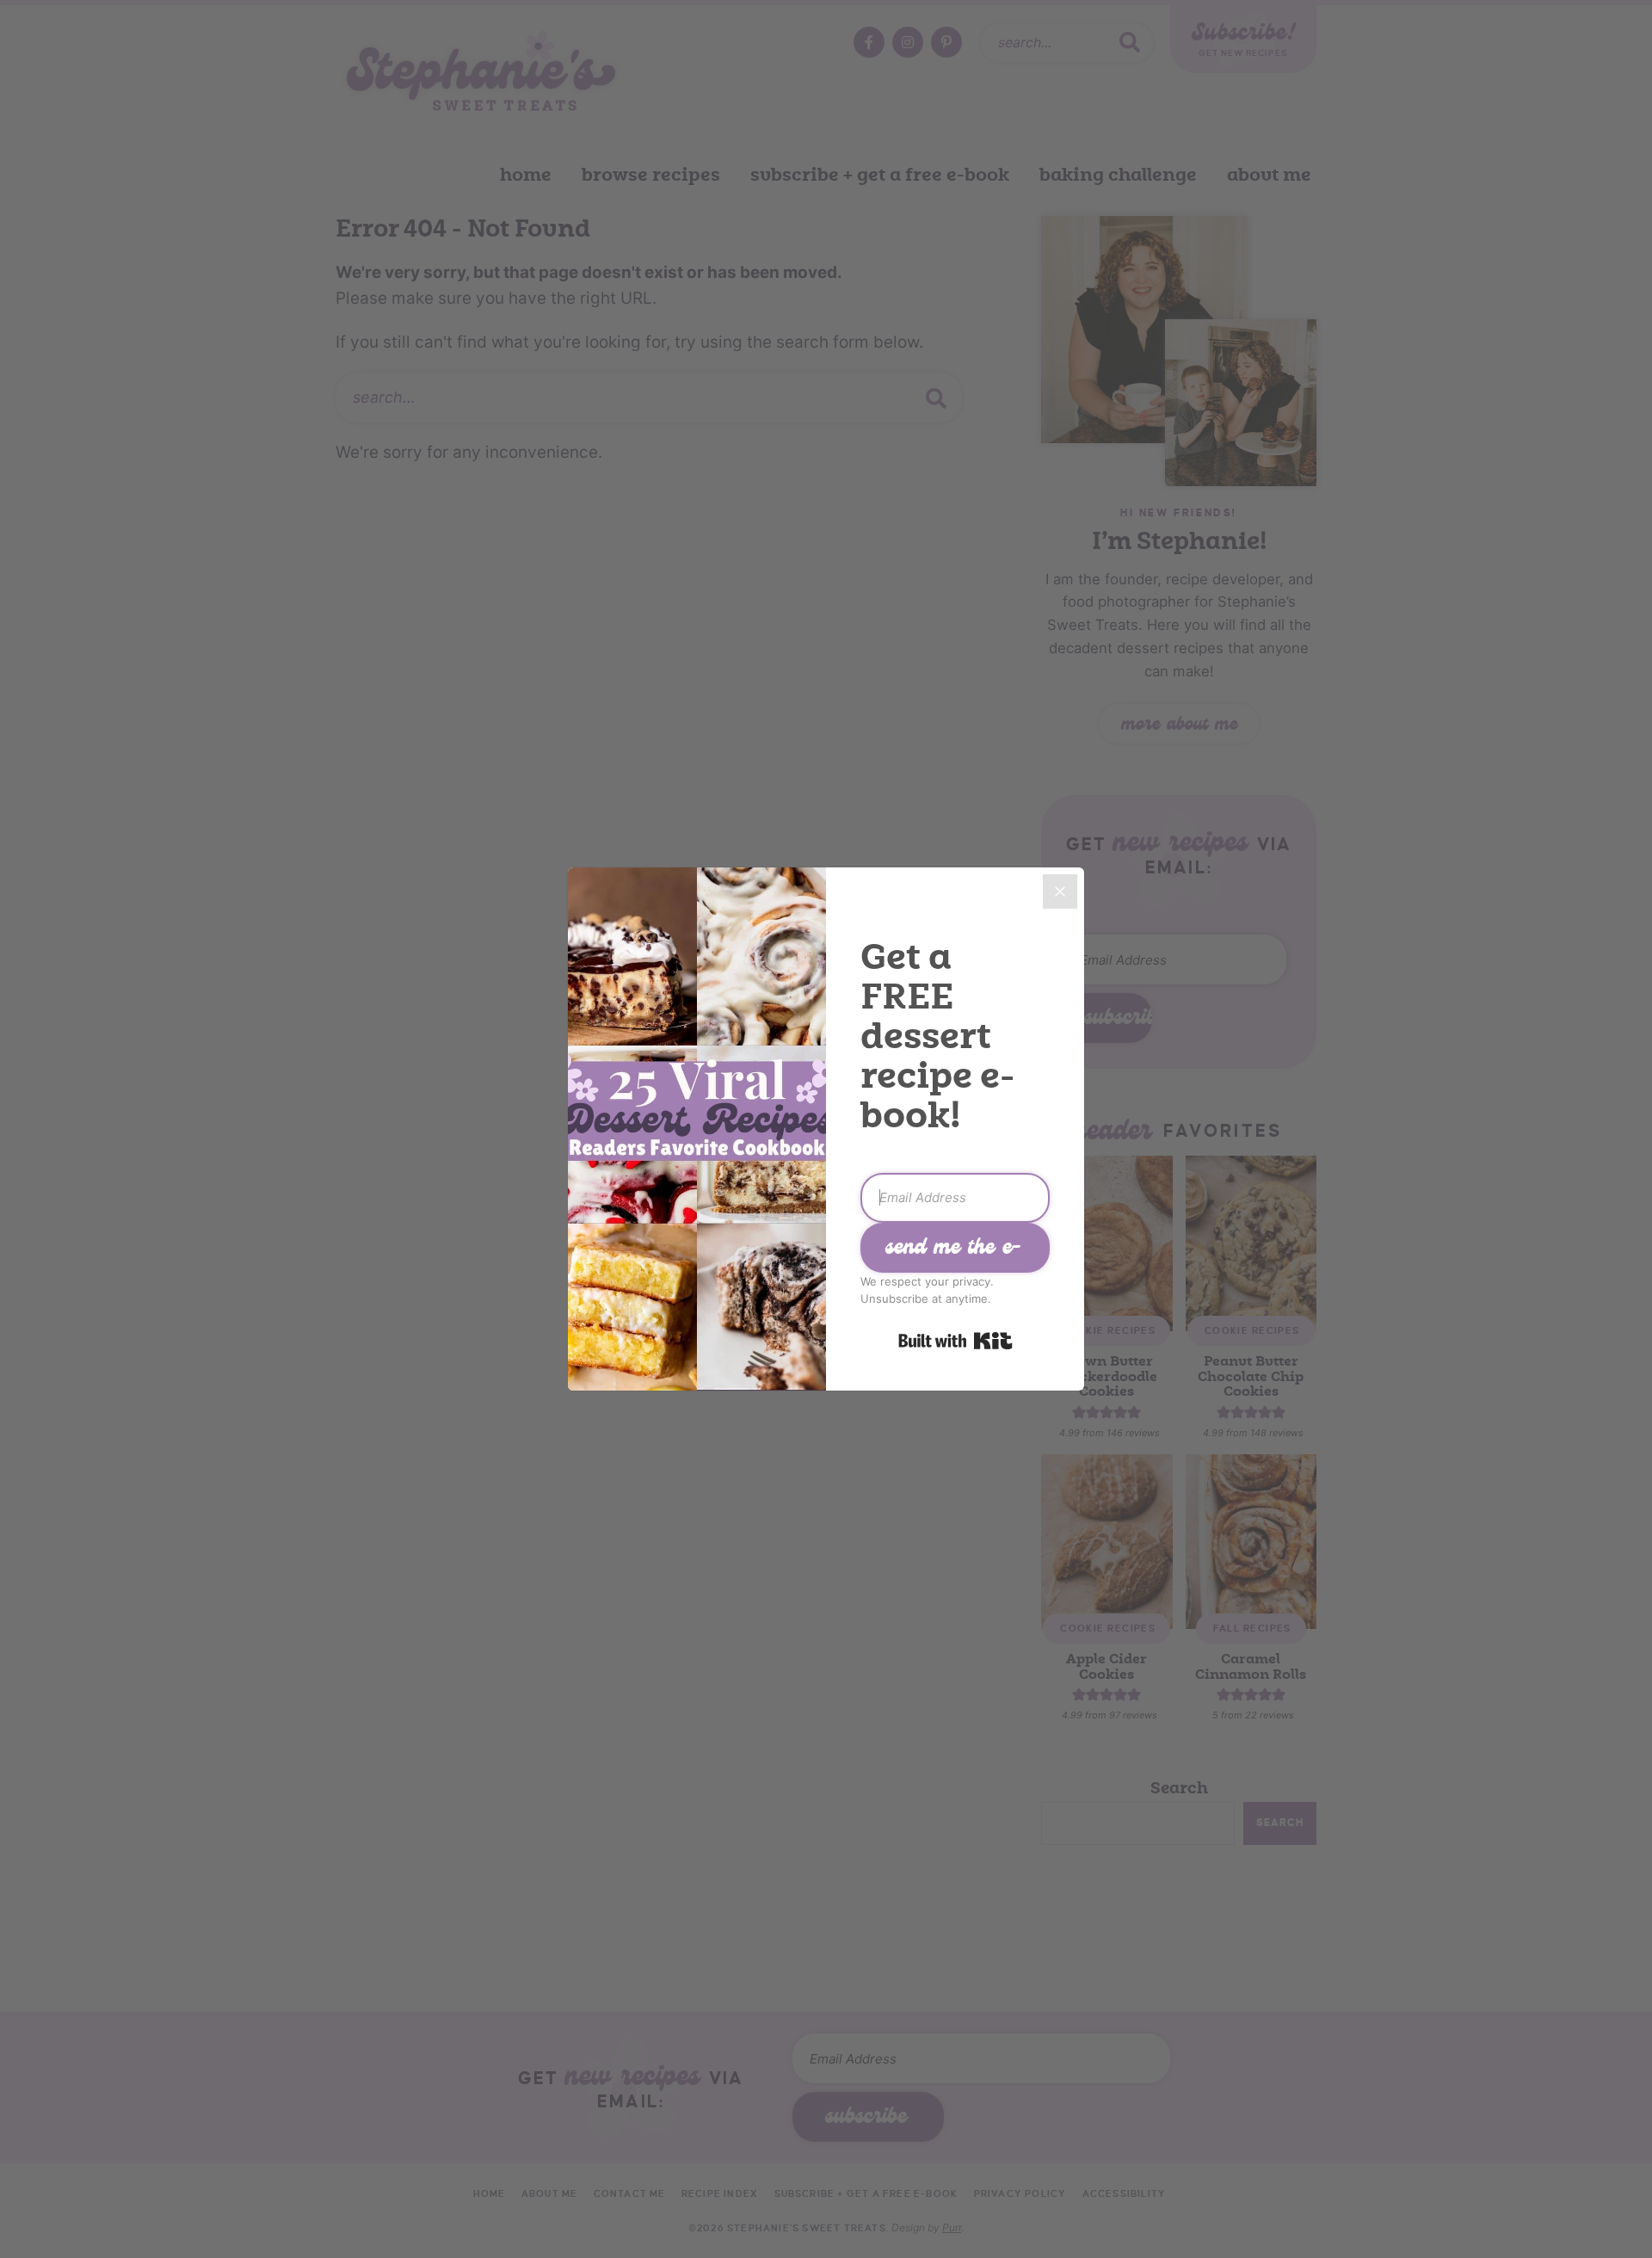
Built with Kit (955, 1341)
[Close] (1060, 891)
